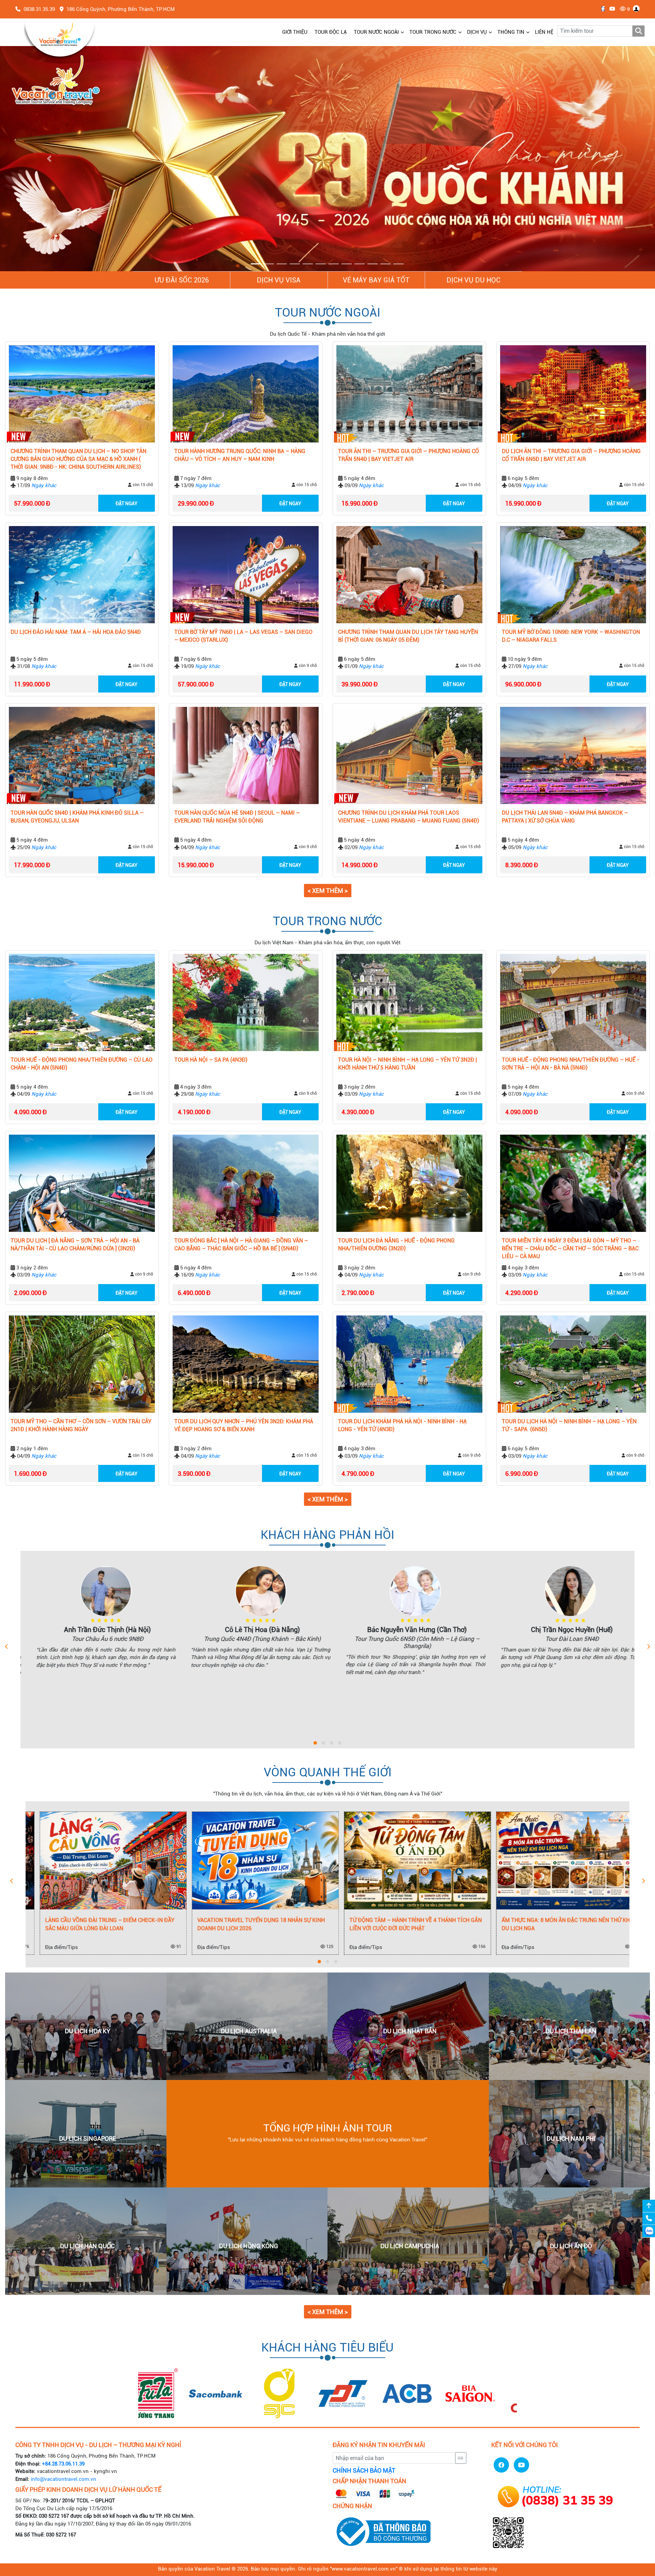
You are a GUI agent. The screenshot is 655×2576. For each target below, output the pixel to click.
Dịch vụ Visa (279, 280)
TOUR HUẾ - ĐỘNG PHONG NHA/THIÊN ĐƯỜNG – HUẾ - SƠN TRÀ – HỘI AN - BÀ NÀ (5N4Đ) (571, 1064)
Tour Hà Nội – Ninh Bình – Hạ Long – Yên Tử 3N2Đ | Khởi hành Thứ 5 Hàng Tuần (407, 1064)
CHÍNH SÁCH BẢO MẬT (364, 2471)
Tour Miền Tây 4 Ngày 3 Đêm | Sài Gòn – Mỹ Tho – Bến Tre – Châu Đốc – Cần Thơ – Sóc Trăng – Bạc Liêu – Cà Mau (570, 1249)
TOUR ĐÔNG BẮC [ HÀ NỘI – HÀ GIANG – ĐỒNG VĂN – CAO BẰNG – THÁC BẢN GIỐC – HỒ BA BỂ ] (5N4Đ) (241, 1245)
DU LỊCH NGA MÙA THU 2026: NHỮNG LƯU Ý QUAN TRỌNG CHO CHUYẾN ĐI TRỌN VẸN (551, 1925)
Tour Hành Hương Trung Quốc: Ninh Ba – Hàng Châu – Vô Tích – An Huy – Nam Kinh (240, 455)
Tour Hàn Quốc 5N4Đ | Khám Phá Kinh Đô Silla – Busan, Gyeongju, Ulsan (77, 817)
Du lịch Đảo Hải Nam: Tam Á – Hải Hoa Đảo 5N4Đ (76, 632)
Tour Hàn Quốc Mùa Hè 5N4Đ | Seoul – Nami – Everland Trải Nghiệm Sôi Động (237, 817)
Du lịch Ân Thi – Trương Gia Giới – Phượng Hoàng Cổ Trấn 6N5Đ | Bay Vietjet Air (571, 455)
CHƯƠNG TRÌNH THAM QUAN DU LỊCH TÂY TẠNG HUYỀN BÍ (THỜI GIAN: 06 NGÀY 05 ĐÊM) (408, 636)
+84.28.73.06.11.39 (63, 2464)
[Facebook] (601, 9)
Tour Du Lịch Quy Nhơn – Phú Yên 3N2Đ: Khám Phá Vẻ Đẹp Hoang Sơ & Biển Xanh (244, 1426)
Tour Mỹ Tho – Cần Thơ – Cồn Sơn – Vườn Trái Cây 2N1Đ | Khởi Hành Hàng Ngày (81, 1426)
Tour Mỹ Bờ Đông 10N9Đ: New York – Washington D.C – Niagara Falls (571, 636)
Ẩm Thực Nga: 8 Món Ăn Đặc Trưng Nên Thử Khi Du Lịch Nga (401, 1925)
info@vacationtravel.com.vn (63, 2479)
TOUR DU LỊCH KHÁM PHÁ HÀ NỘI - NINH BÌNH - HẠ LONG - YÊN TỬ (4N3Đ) (402, 1426)
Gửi (461, 2458)
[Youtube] (610, 9)
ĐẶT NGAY (127, 504)
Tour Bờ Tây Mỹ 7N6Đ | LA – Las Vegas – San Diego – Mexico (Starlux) (243, 636)
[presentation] (7, 1647)
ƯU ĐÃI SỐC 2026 (182, 280)
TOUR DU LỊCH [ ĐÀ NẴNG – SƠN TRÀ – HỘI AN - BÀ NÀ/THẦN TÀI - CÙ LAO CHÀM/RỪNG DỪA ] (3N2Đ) (75, 1245)
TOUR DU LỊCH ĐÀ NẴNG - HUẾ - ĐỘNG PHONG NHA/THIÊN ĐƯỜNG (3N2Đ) (396, 1245)
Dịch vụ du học (474, 280)
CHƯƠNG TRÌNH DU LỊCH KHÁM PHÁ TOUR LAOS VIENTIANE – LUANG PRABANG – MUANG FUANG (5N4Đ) (409, 817)
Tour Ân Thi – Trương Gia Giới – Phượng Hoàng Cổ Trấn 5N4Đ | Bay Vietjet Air (409, 455)
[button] (49, 159)
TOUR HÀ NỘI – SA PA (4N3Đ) (211, 1060)
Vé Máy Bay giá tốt (376, 280)
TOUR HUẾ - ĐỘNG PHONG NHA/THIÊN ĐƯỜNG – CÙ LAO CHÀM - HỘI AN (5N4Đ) (82, 1064)
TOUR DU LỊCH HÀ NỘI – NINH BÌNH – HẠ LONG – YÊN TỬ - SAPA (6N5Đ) (569, 1426)
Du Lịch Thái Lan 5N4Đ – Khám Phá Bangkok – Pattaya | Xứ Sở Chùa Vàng (565, 817)
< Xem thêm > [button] (328, 891)
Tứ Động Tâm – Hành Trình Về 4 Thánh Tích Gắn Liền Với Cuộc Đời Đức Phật (250, 1925)
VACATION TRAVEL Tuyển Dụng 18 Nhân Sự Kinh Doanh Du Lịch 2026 (95, 1925)
